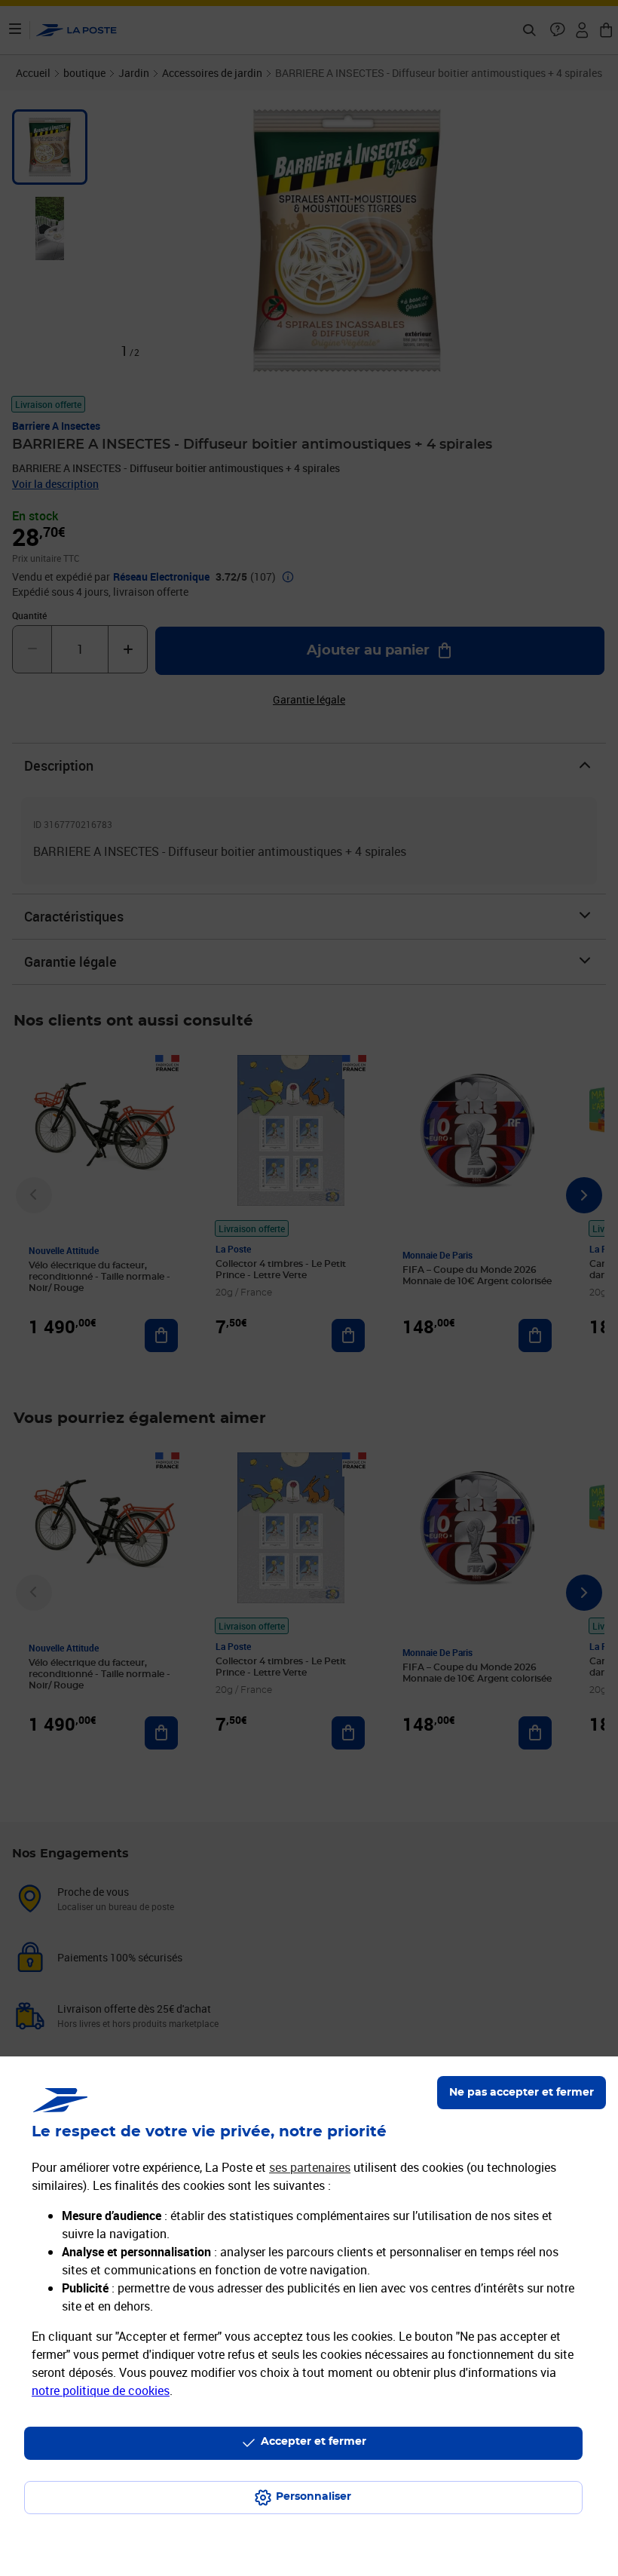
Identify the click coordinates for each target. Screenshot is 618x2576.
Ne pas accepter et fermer (522, 2093)
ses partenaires (310, 2167)
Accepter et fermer (314, 2442)
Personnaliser (314, 2497)
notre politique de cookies (101, 2390)
